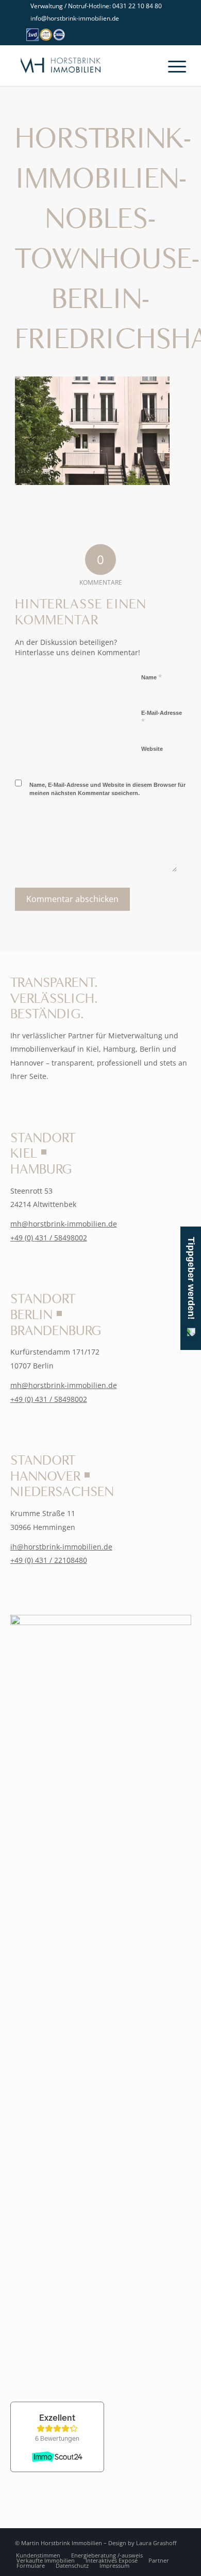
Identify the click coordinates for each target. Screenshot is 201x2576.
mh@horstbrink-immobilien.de (64, 1224)
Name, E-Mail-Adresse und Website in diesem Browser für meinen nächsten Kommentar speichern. (107, 789)
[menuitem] (103, 6)
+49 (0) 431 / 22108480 (49, 1560)
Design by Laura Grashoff (142, 2543)
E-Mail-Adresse (162, 718)
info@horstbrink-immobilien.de (75, 18)
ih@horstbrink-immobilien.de (61, 1547)
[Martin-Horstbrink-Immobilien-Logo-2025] (83, 65)
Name (152, 677)
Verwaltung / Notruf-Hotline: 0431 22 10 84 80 (96, 6)
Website (152, 749)
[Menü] (172, 65)
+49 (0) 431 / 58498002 (49, 1238)
